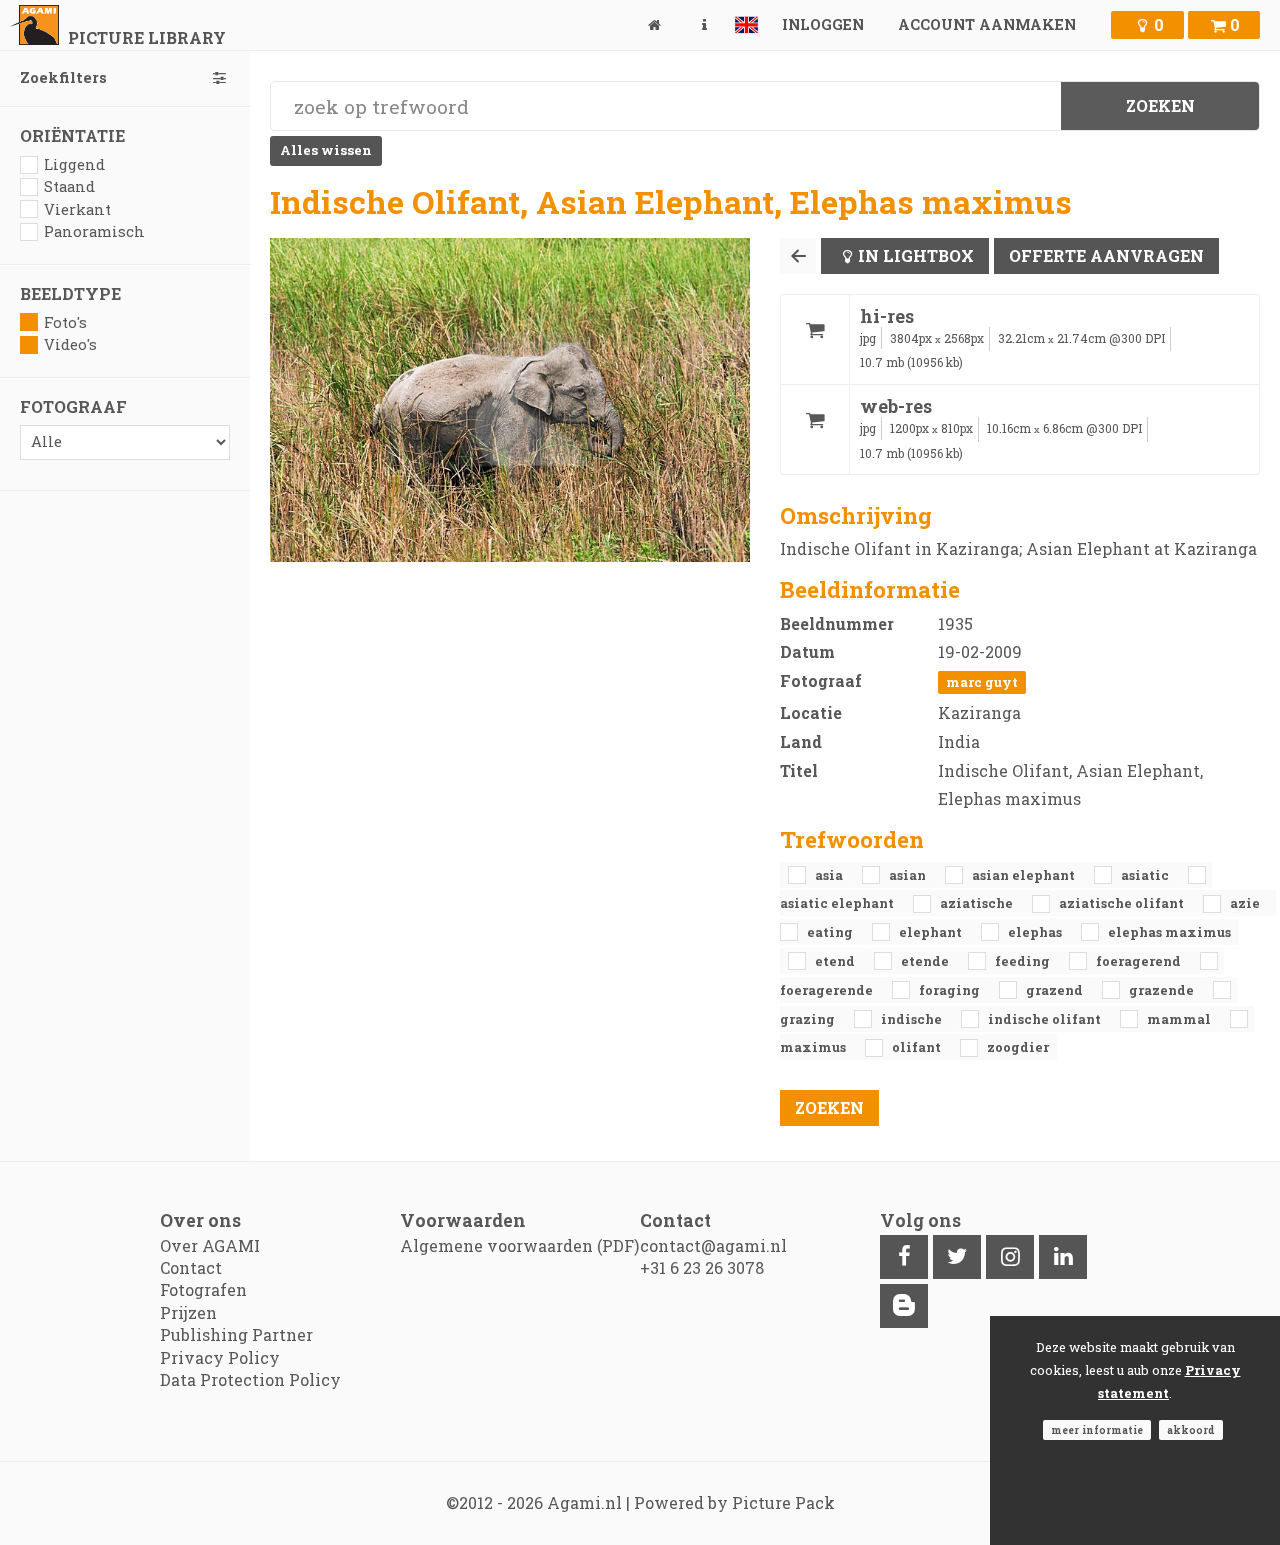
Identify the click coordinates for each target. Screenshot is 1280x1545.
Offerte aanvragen (1106, 255)
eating (831, 932)
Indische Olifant (1046, 1019)
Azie (1245, 903)
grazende (1163, 990)
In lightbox (916, 255)
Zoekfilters (63, 77)
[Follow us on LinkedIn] (1063, 1257)
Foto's (65, 322)
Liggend (74, 164)
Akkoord (1191, 1430)
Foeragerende (828, 990)
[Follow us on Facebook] (904, 1257)
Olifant (918, 1047)
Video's (70, 344)
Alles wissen (326, 150)
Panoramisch (94, 231)
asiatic (1146, 875)
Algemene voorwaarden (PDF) (519, 1245)
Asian (909, 875)
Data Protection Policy (250, 1379)
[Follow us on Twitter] (957, 1257)
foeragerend (1140, 961)
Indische (913, 1019)
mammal (1180, 1019)
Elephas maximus (1169, 932)
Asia (830, 875)
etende (926, 961)
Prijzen (188, 1312)
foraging (951, 990)
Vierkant (77, 209)
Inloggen (823, 24)
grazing (809, 1019)
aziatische (978, 903)
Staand (69, 186)
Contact (191, 1267)
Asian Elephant (1025, 875)
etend (836, 961)
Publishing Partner (236, 1334)
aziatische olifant (1123, 903)
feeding (1024, 961)
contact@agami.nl (713, 1245)
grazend (1056, 990)
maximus (814, 1047)
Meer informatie (1097, 1430)
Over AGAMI (210, 1245)
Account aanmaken (987, 24)
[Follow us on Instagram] (1010, 1257)
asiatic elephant (838, 903)
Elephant (932, 932)
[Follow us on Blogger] (904, 1306)
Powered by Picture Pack (734, 1502)
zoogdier (1018, 1047)
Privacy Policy (220, 1357)
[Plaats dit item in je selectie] (815, 339)
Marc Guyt (982, 682)
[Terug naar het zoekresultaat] (798, 256)
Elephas (1036, 932)
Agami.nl (584, 1502)
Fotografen (203, 1289)
